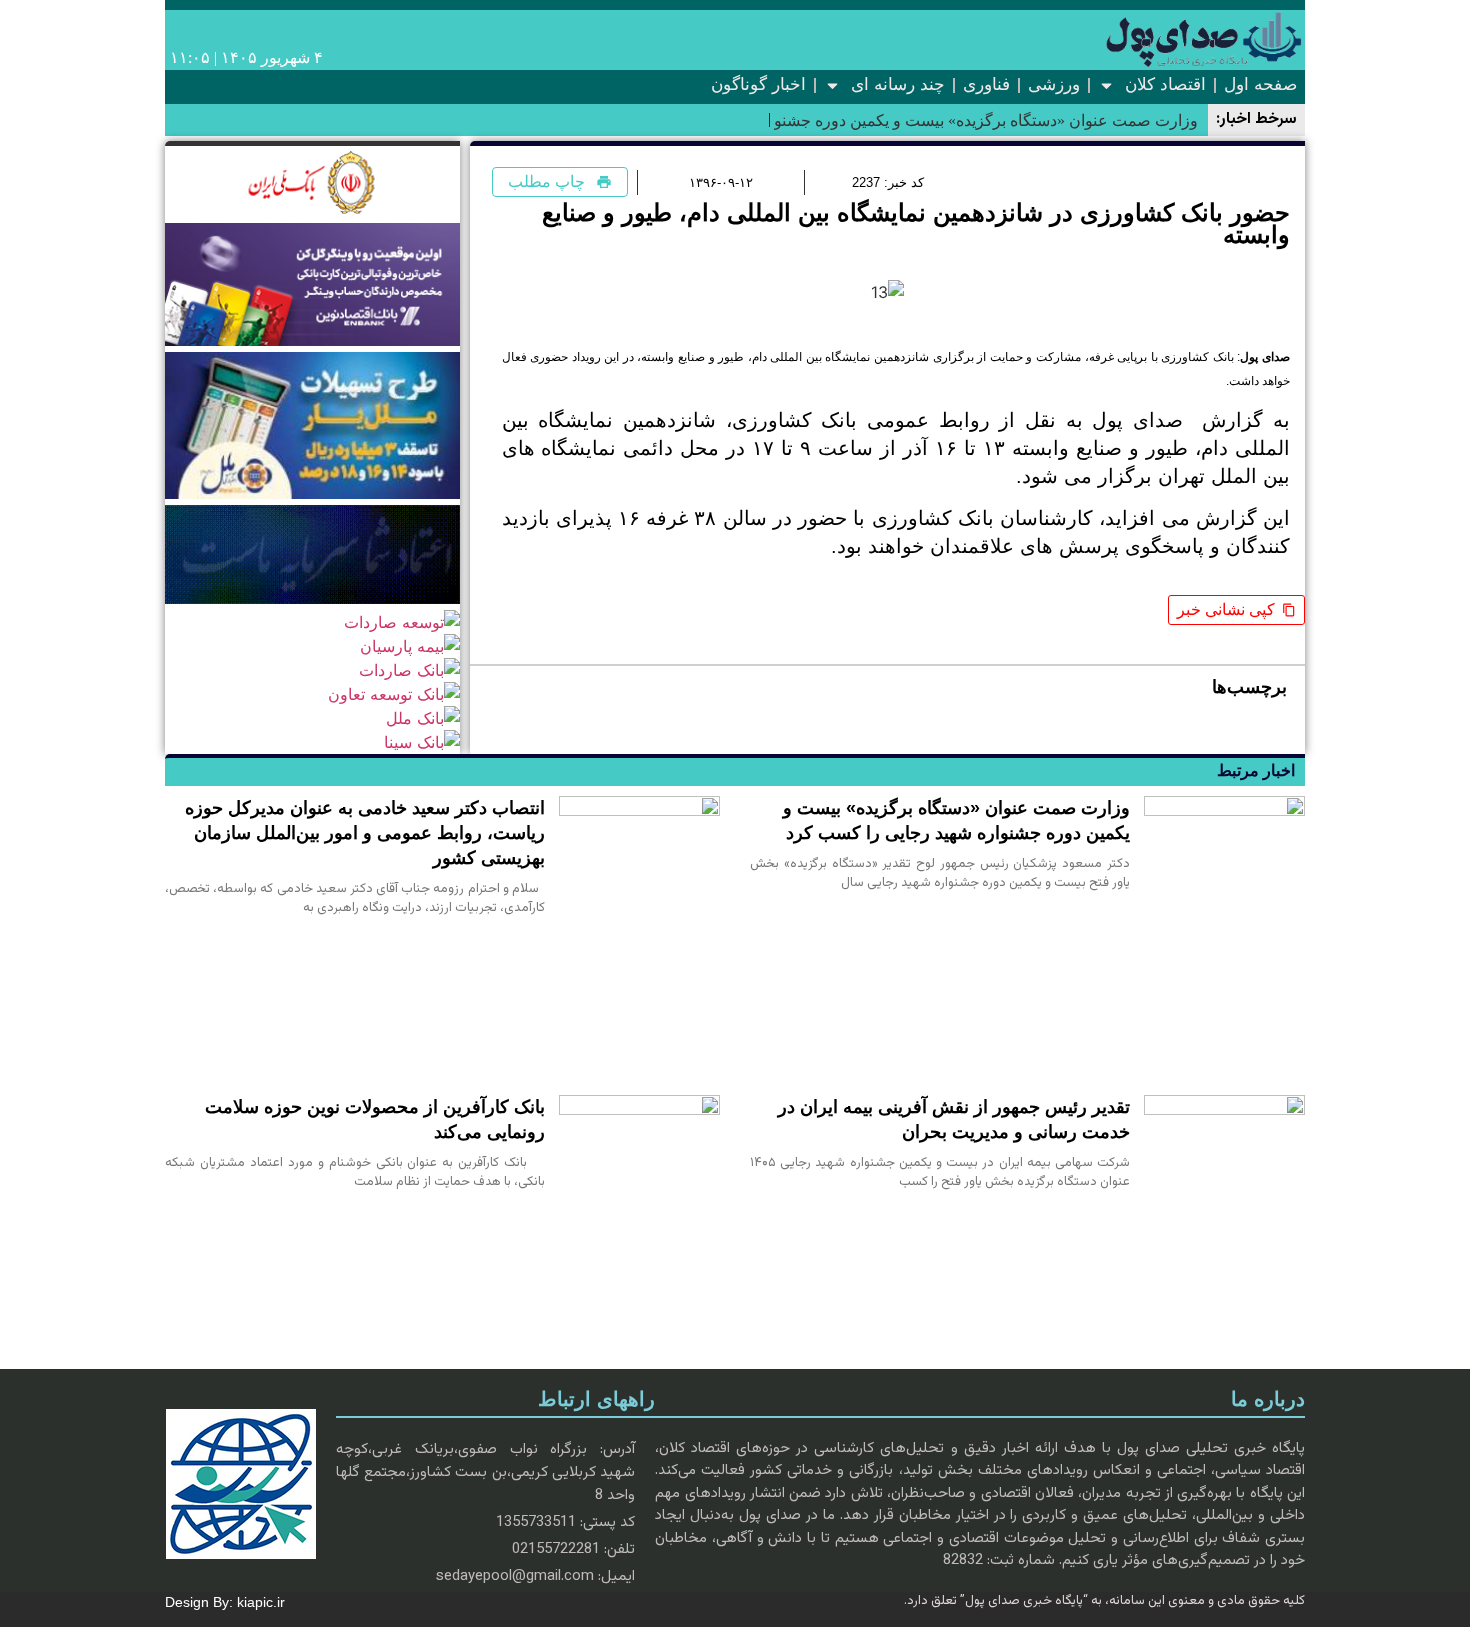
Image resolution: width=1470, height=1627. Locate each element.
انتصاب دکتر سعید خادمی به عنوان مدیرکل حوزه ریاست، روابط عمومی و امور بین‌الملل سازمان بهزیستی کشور (365, 833)
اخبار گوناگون (758, 84)
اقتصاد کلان (1165, 84)
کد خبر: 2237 (888, 182)
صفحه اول (1260, 84)
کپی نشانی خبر (1226, 609)
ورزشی (1054, 84)
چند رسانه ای (898, 84)
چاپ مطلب (546, 181)
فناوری (986, 84)
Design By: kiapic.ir (233, 1602)
